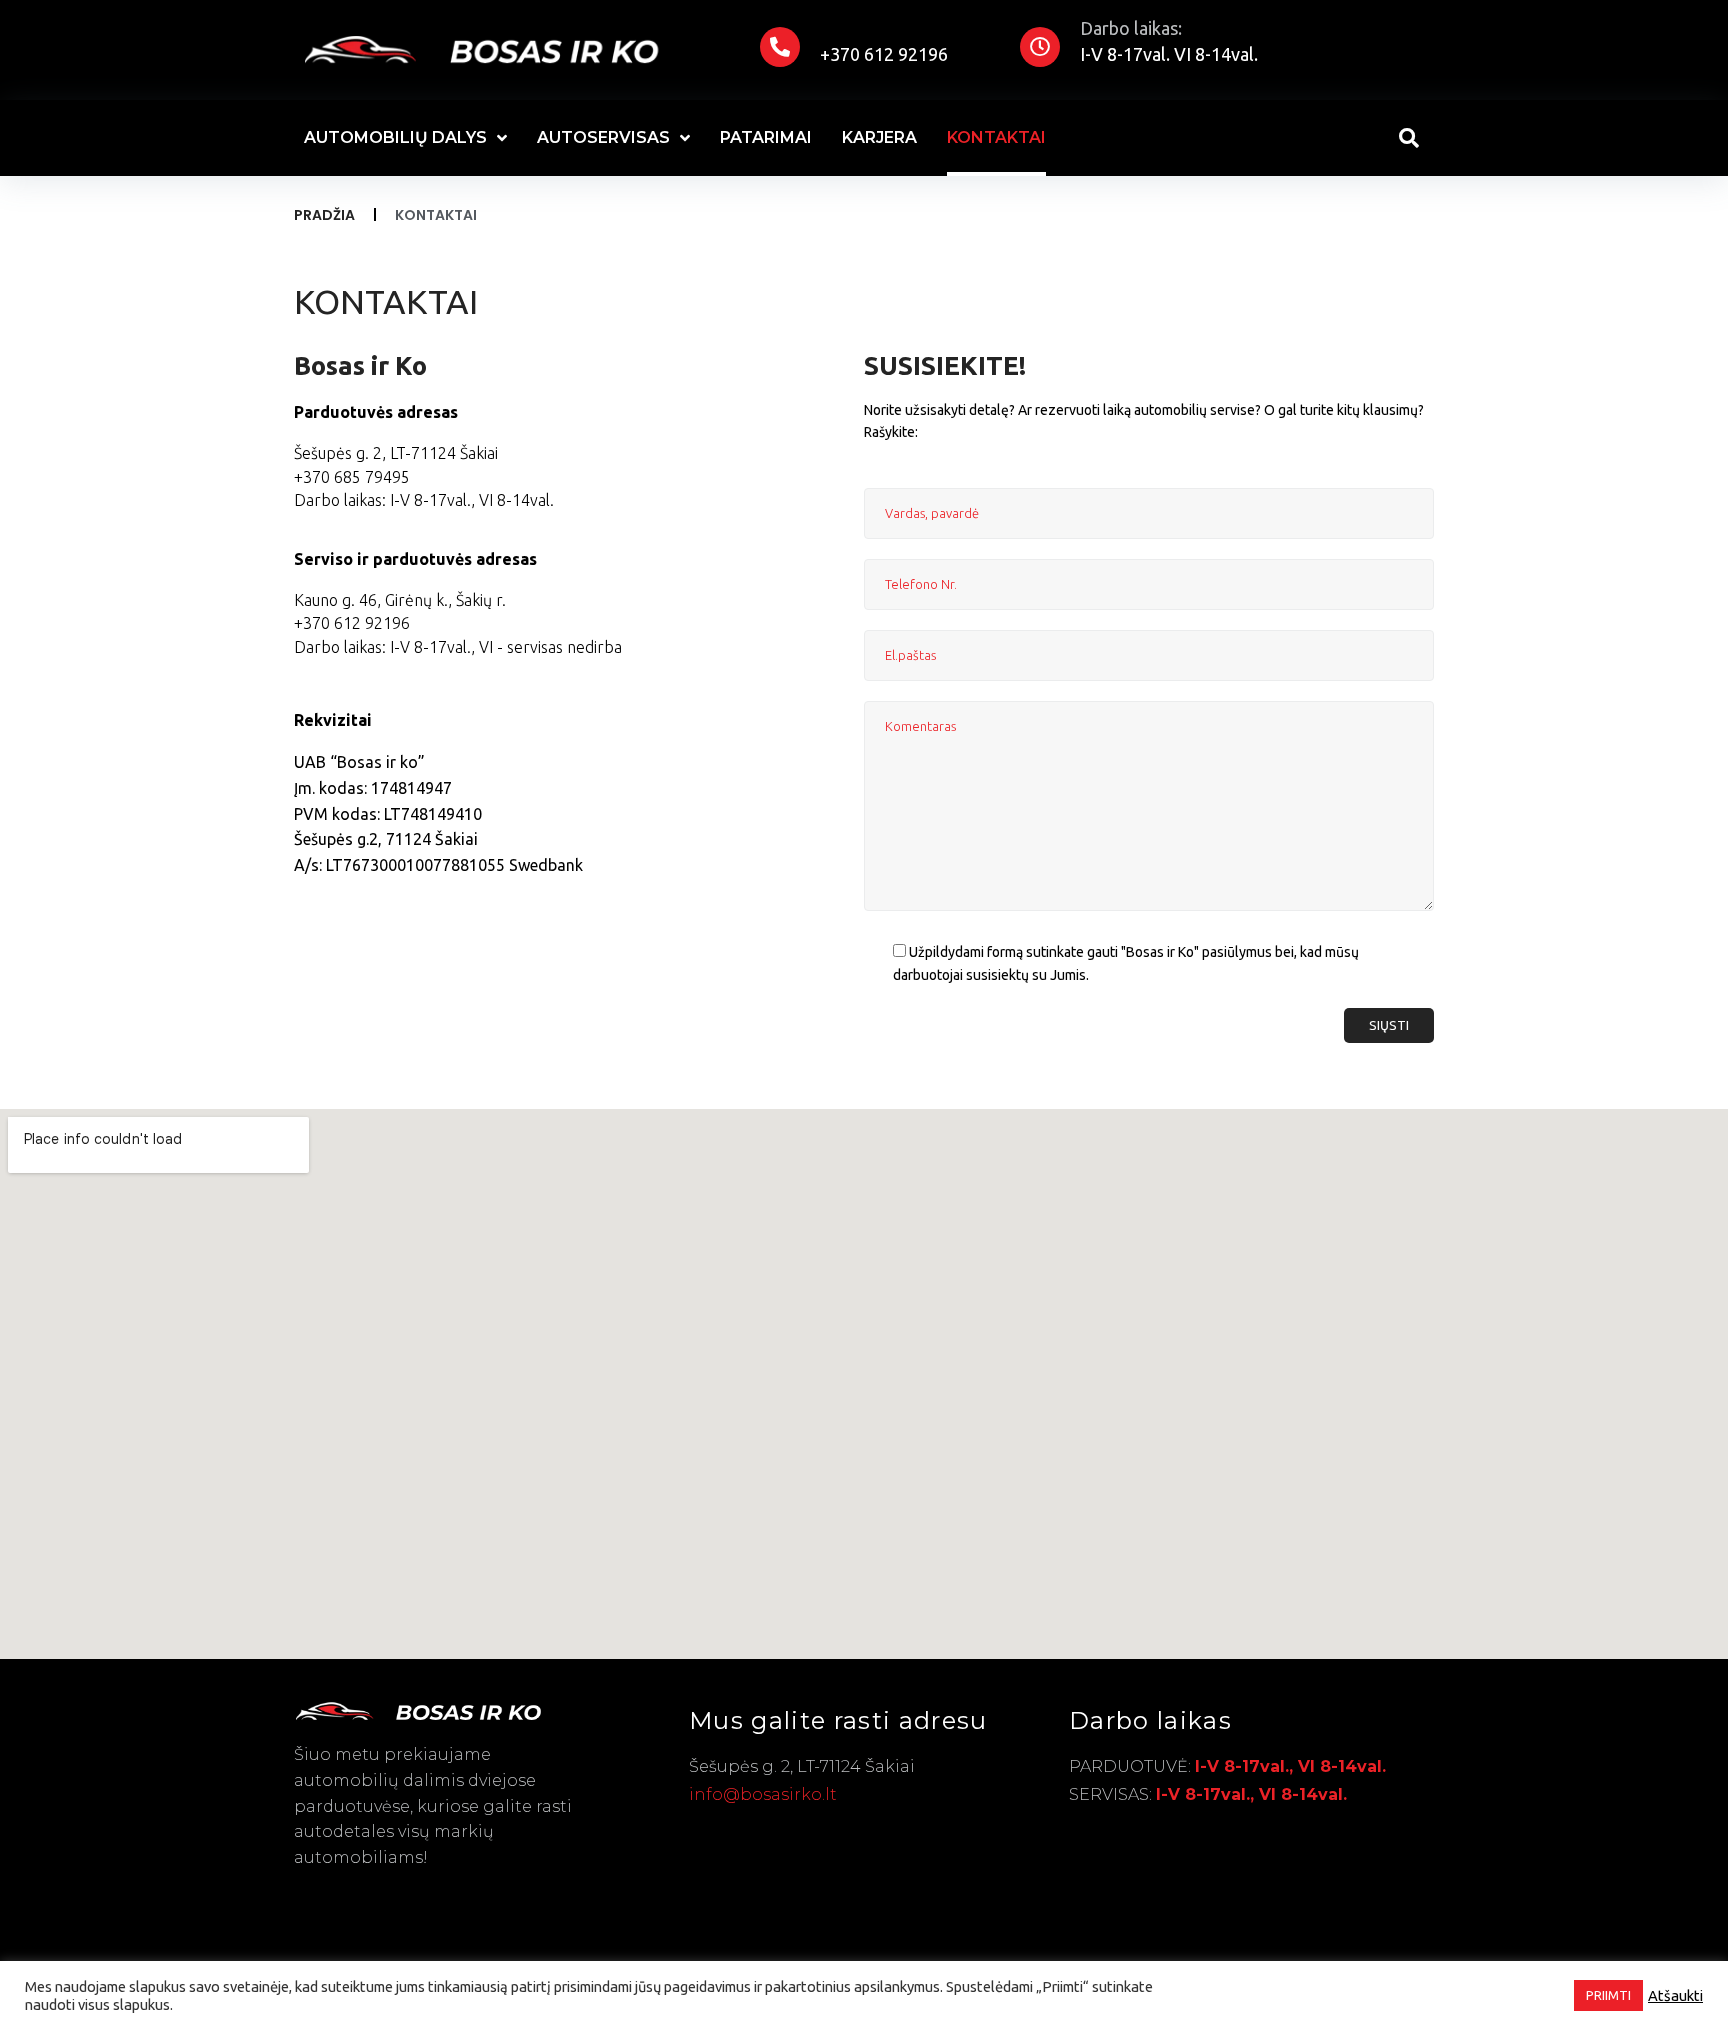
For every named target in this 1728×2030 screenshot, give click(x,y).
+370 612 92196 (884, 54)
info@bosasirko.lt (763, 1794)
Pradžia (324, 215)
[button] (396, 453)
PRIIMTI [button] (1608, 1995)
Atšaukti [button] (1675, 1995)
